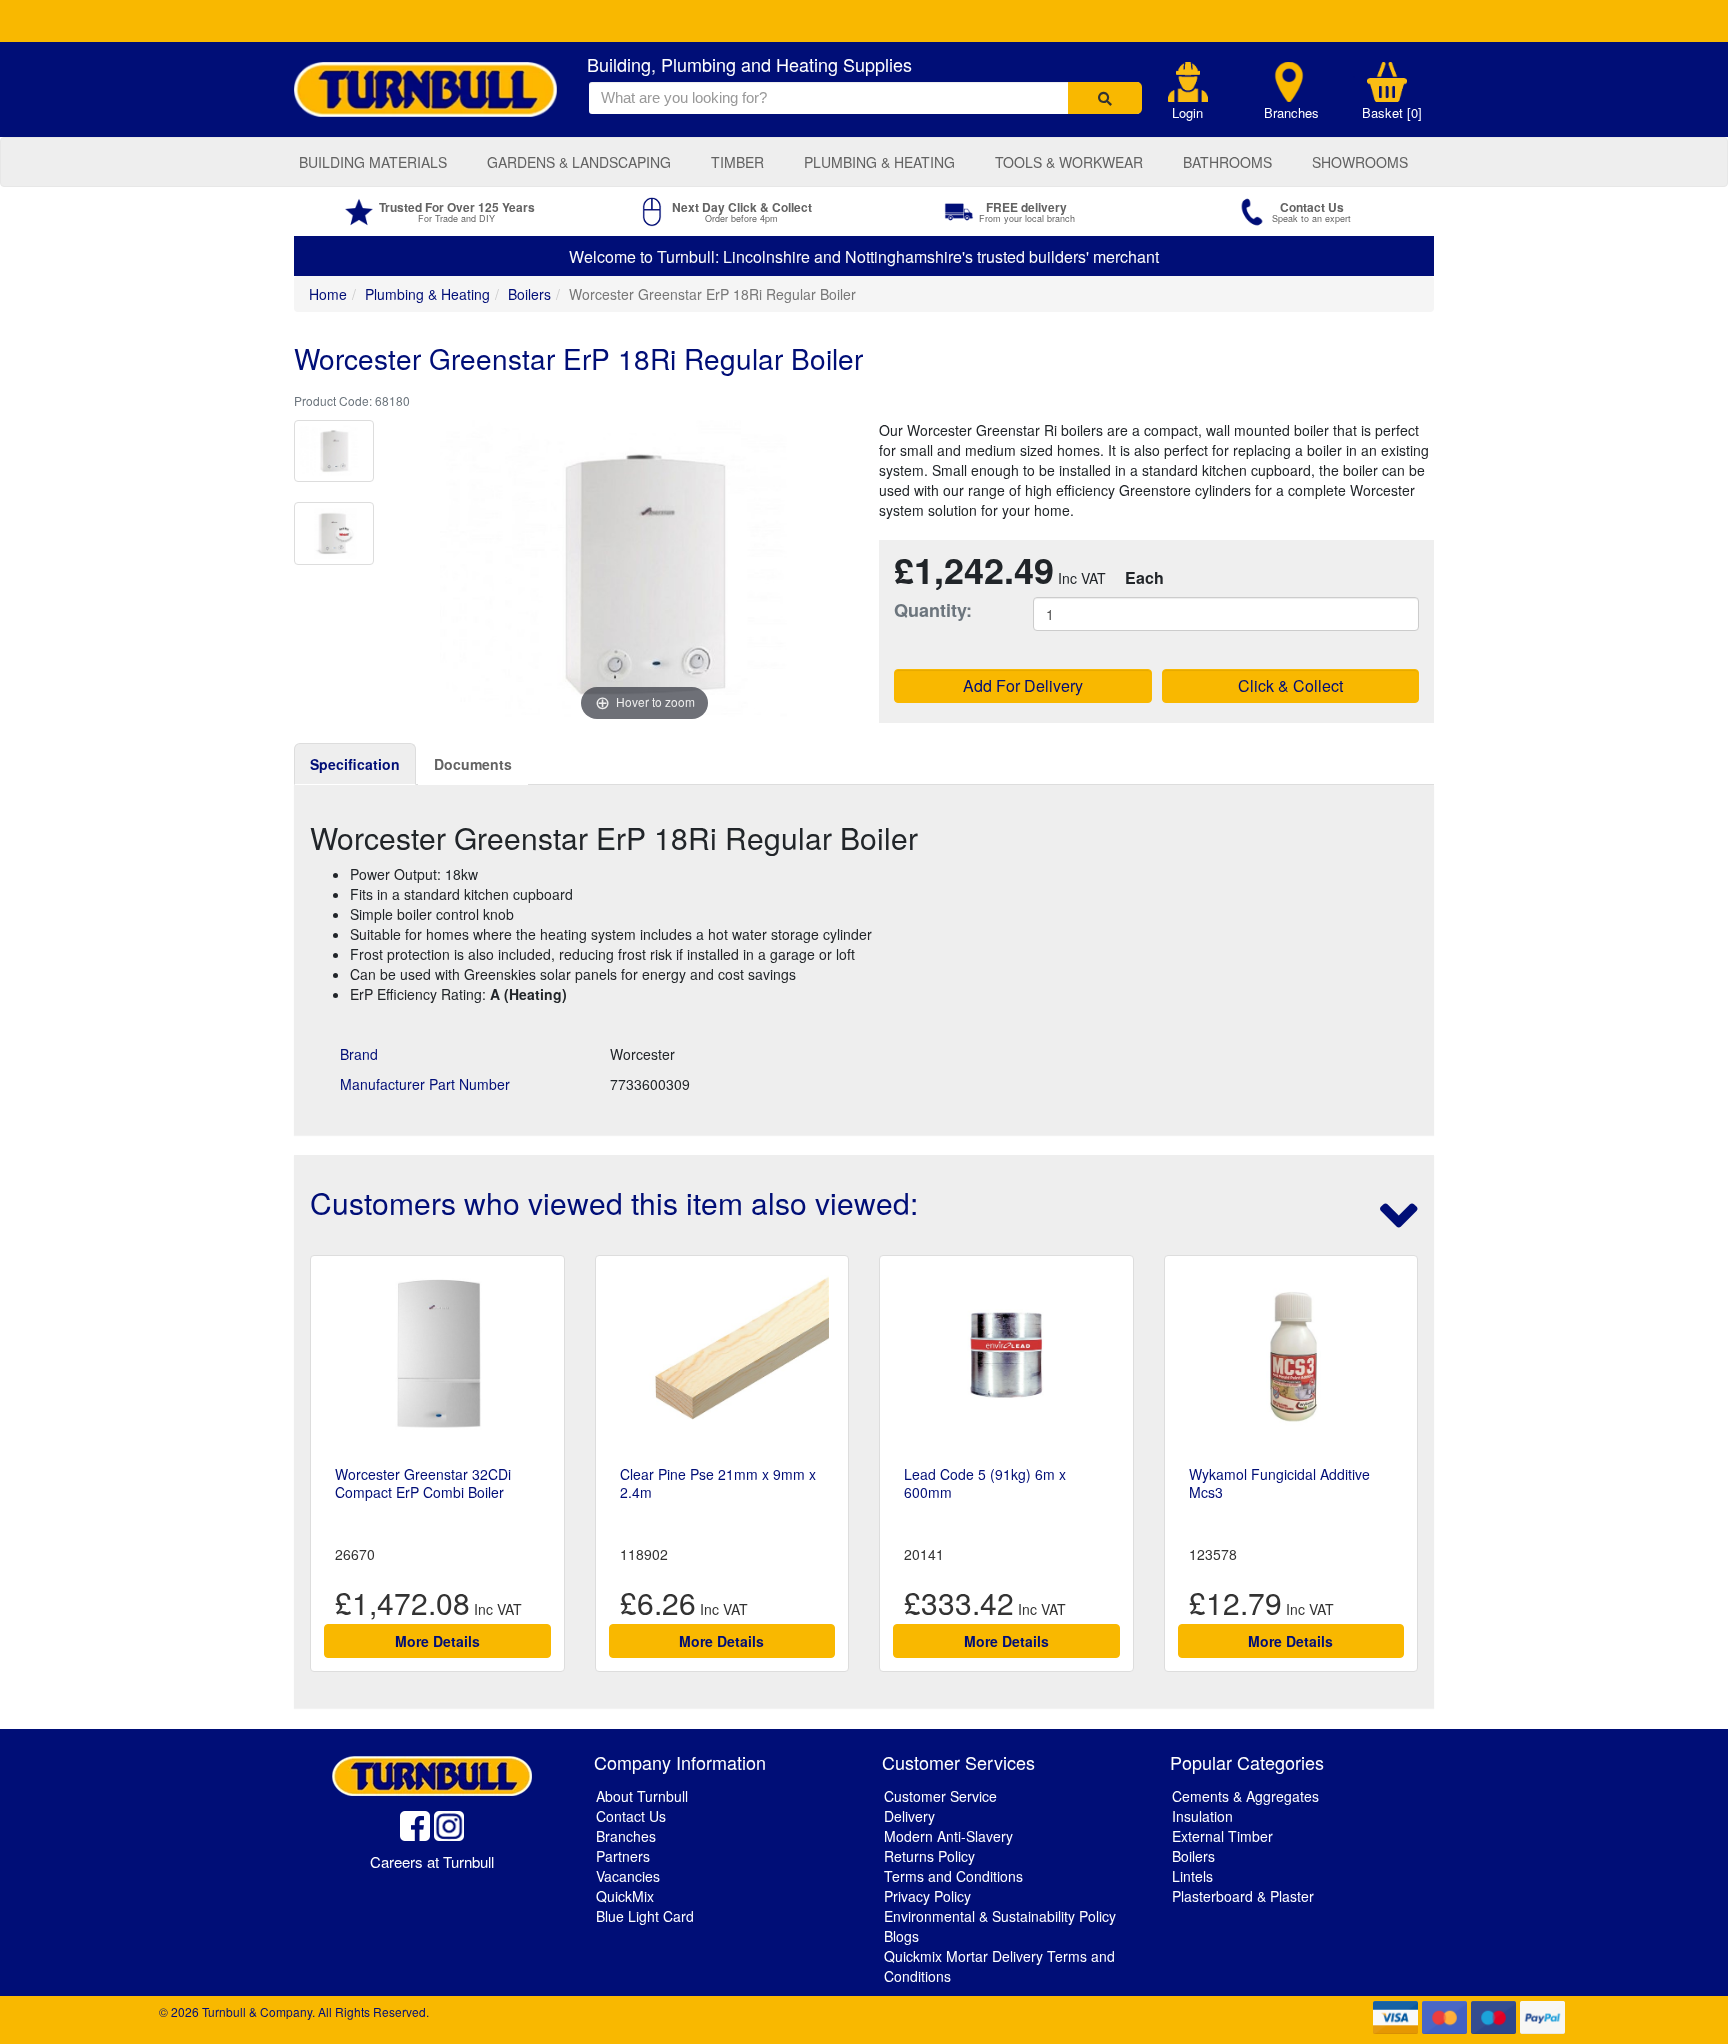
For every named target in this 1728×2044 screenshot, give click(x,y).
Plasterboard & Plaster (1243, 1896)
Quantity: (933, 610)
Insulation (1202, 1816)
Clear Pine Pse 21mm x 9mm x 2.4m (718, 1483)
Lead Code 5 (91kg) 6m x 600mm (985, 1483)
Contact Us (631, 1816)
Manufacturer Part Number (425, 1084)
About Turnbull (642, 1796)
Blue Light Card (645, 1916)
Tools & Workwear (1069, 162)
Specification (355, 764)
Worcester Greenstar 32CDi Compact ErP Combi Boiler (423, 1483)
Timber (737, 162)
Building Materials (373, 162)
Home (328, 294)
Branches (1291, 113)
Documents (473, 764)
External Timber (1222, 1836)
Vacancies (628, 1876)
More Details (437, 1641)
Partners (623, 1856)
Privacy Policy (927, 1896)
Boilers (529, 294)
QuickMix (625, 1896)
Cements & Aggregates (1245, 1796)
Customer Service (940, 1796)
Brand (359, 1054)
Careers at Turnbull (432, 1861)
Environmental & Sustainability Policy (1000, 1916)
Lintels (1192, 1876)
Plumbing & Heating (879, 162)
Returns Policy (929, 1856)
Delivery (909, 1816)
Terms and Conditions (953, 1876)
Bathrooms (1227, 162)
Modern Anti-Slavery (948, 1836)
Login (1187, 113)
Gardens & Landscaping (579, 162)
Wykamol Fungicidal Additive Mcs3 (1279, 1483)
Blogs (901, 1936)
